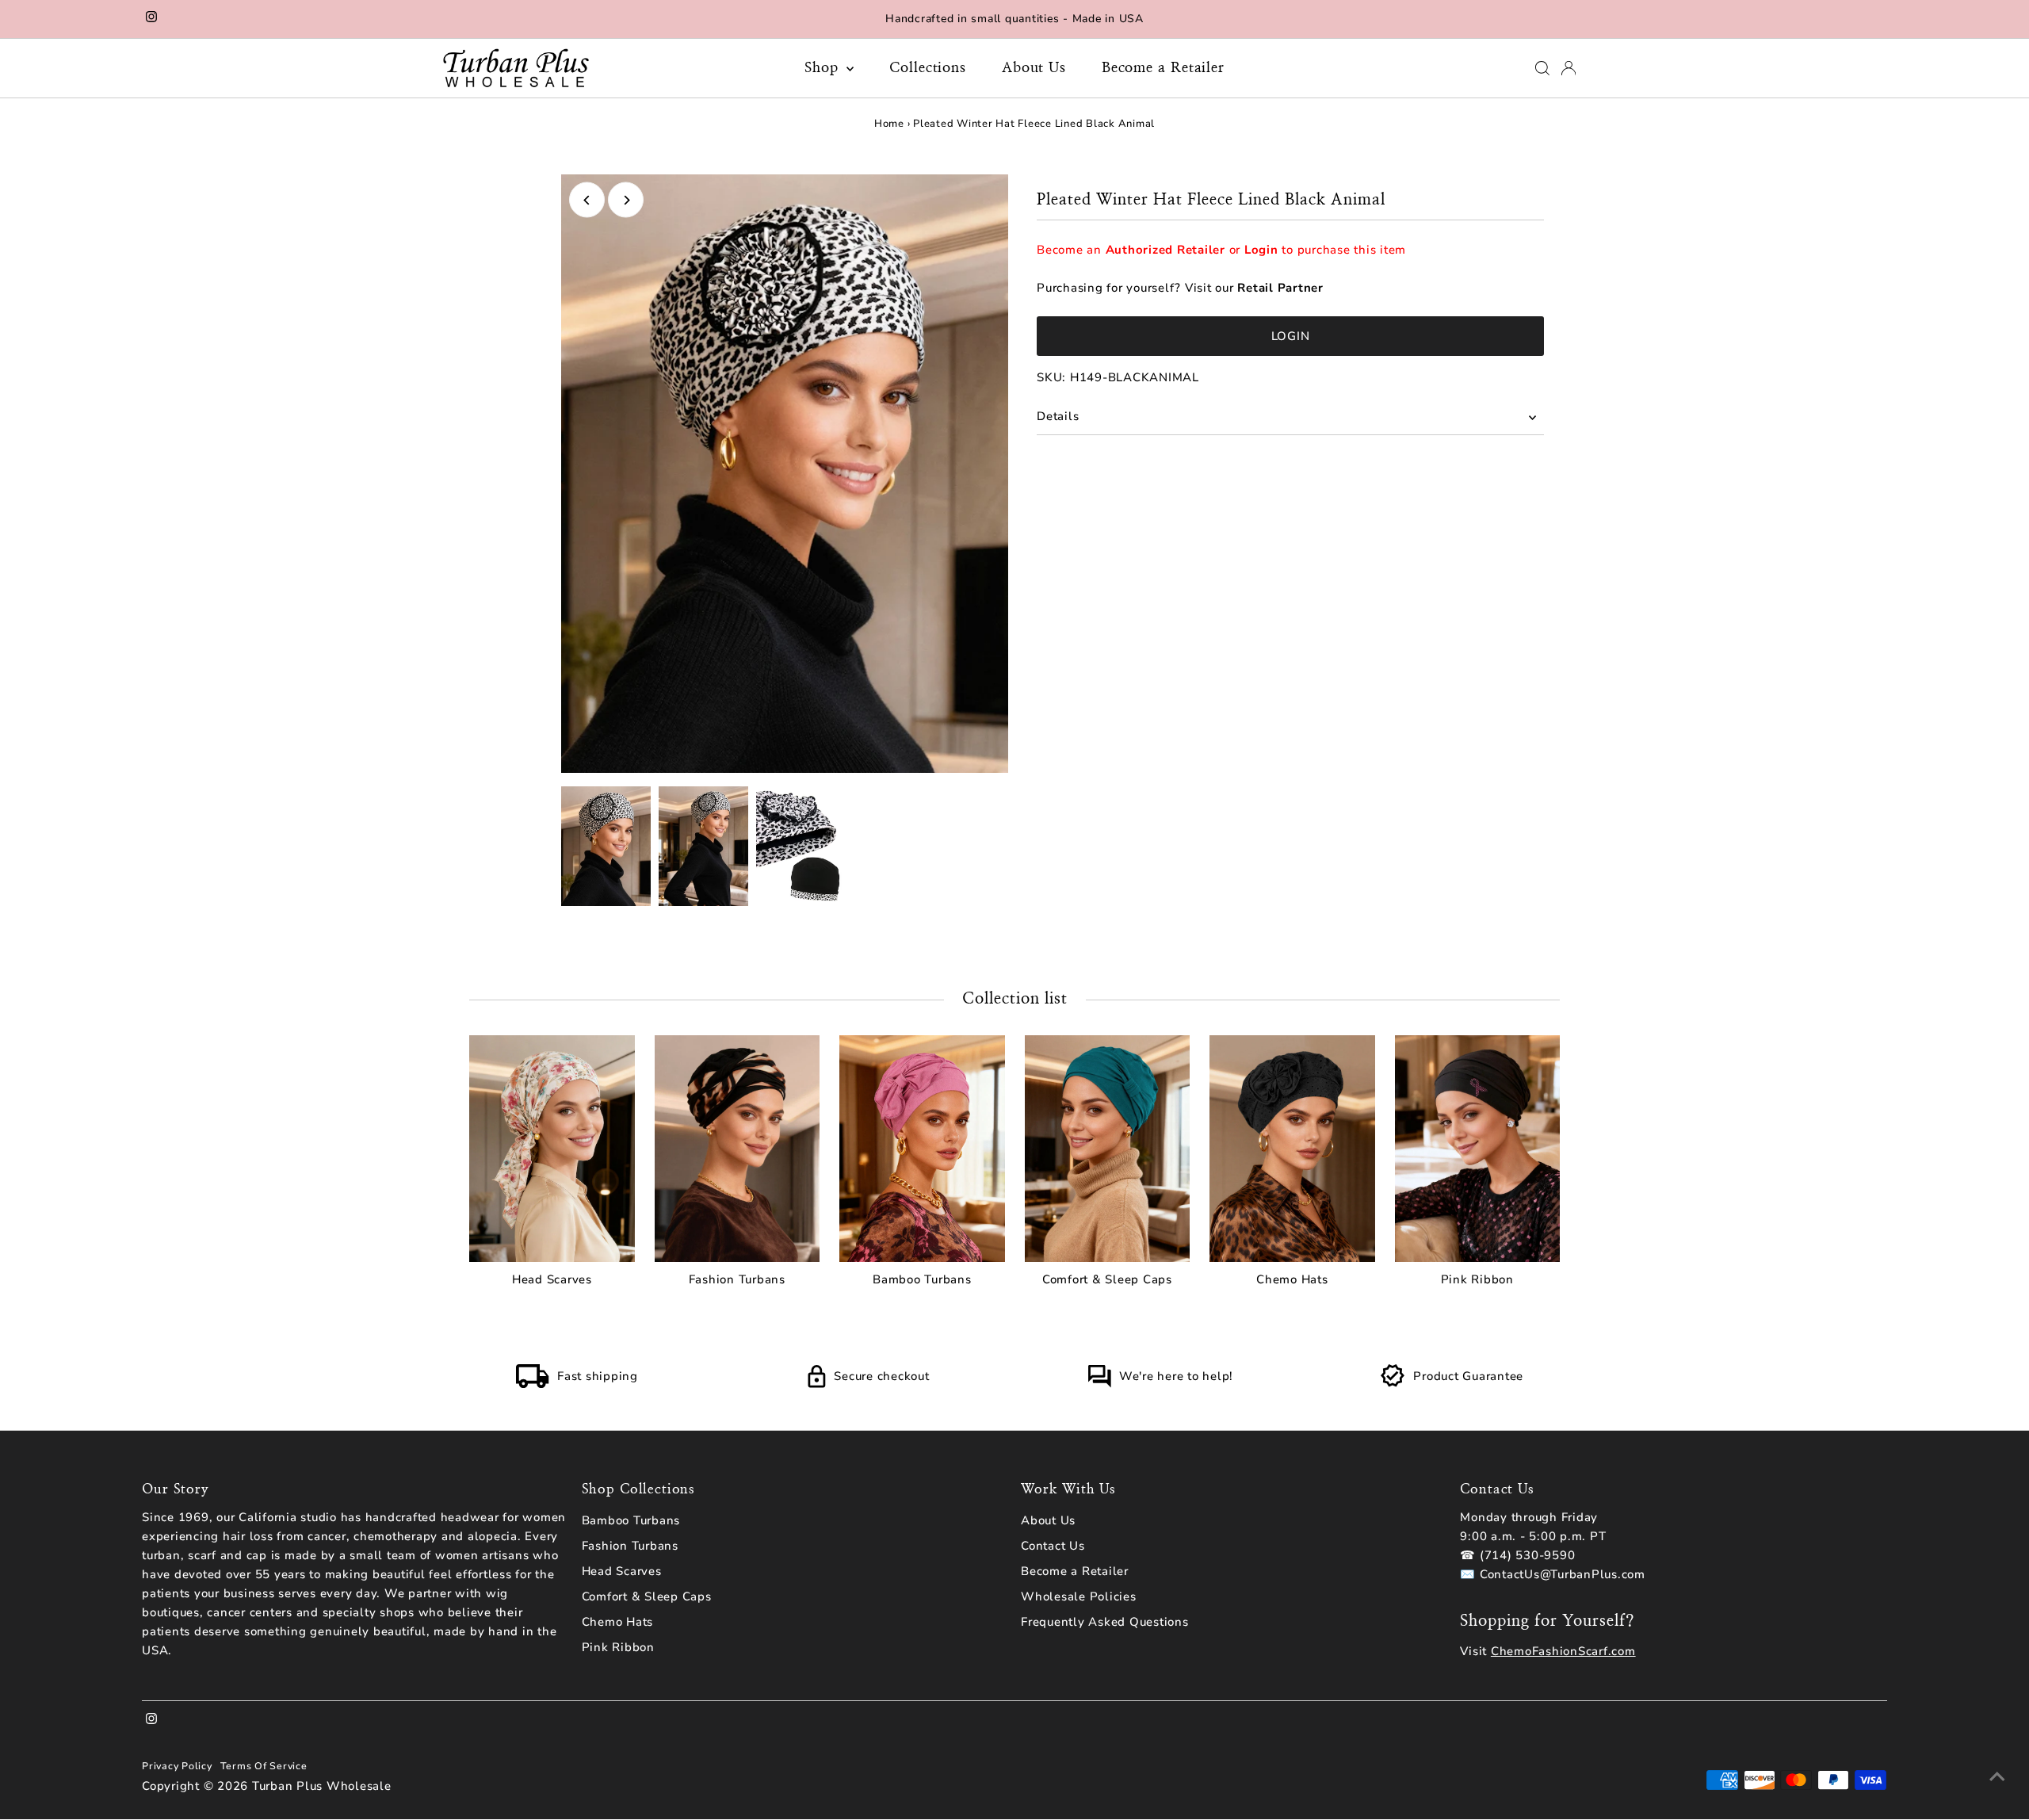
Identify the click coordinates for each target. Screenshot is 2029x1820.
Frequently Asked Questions (1105, 1622)
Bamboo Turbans (631, 1520)
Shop (824, 68)
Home (889, 124)
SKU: (1051, 377)
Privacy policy (177, 1766)
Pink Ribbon (618, 1647)
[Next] (626, 200)
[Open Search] (1542, 68)
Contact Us (1053, 1546)
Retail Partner (1280, 288)
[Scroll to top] (1997, 1776)
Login (1261, 250)
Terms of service (264, 1766)
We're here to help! (1176, 1376)
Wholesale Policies (1079, 1596)
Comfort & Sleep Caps (647, 1596)
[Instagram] (151, 19)
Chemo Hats (618, 1622)
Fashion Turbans (630, 1546)
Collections (928, 68)
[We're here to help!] (1099, 1384)
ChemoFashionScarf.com (1563, 1651)
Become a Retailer (1163, 68)
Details (1058, 416)
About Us (1034, 68)
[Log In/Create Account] (1569, 68)
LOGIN (1291, 336)
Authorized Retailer (1165, 250)
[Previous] (587, 200)
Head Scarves (622, 1571)
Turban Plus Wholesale (322, 1786)
